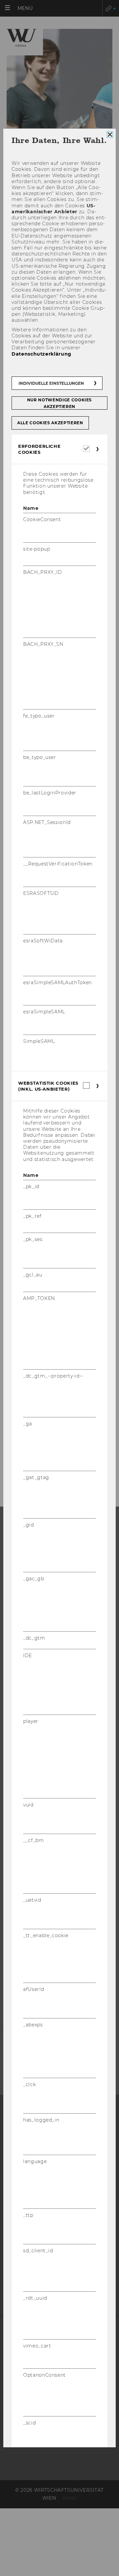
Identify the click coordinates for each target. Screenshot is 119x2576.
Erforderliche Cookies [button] (39, 449)
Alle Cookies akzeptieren (50, 423)
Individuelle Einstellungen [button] (51, 383)
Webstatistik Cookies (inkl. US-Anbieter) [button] (48, 1086)
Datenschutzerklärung (41, 354)
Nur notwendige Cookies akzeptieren (59, 403)
